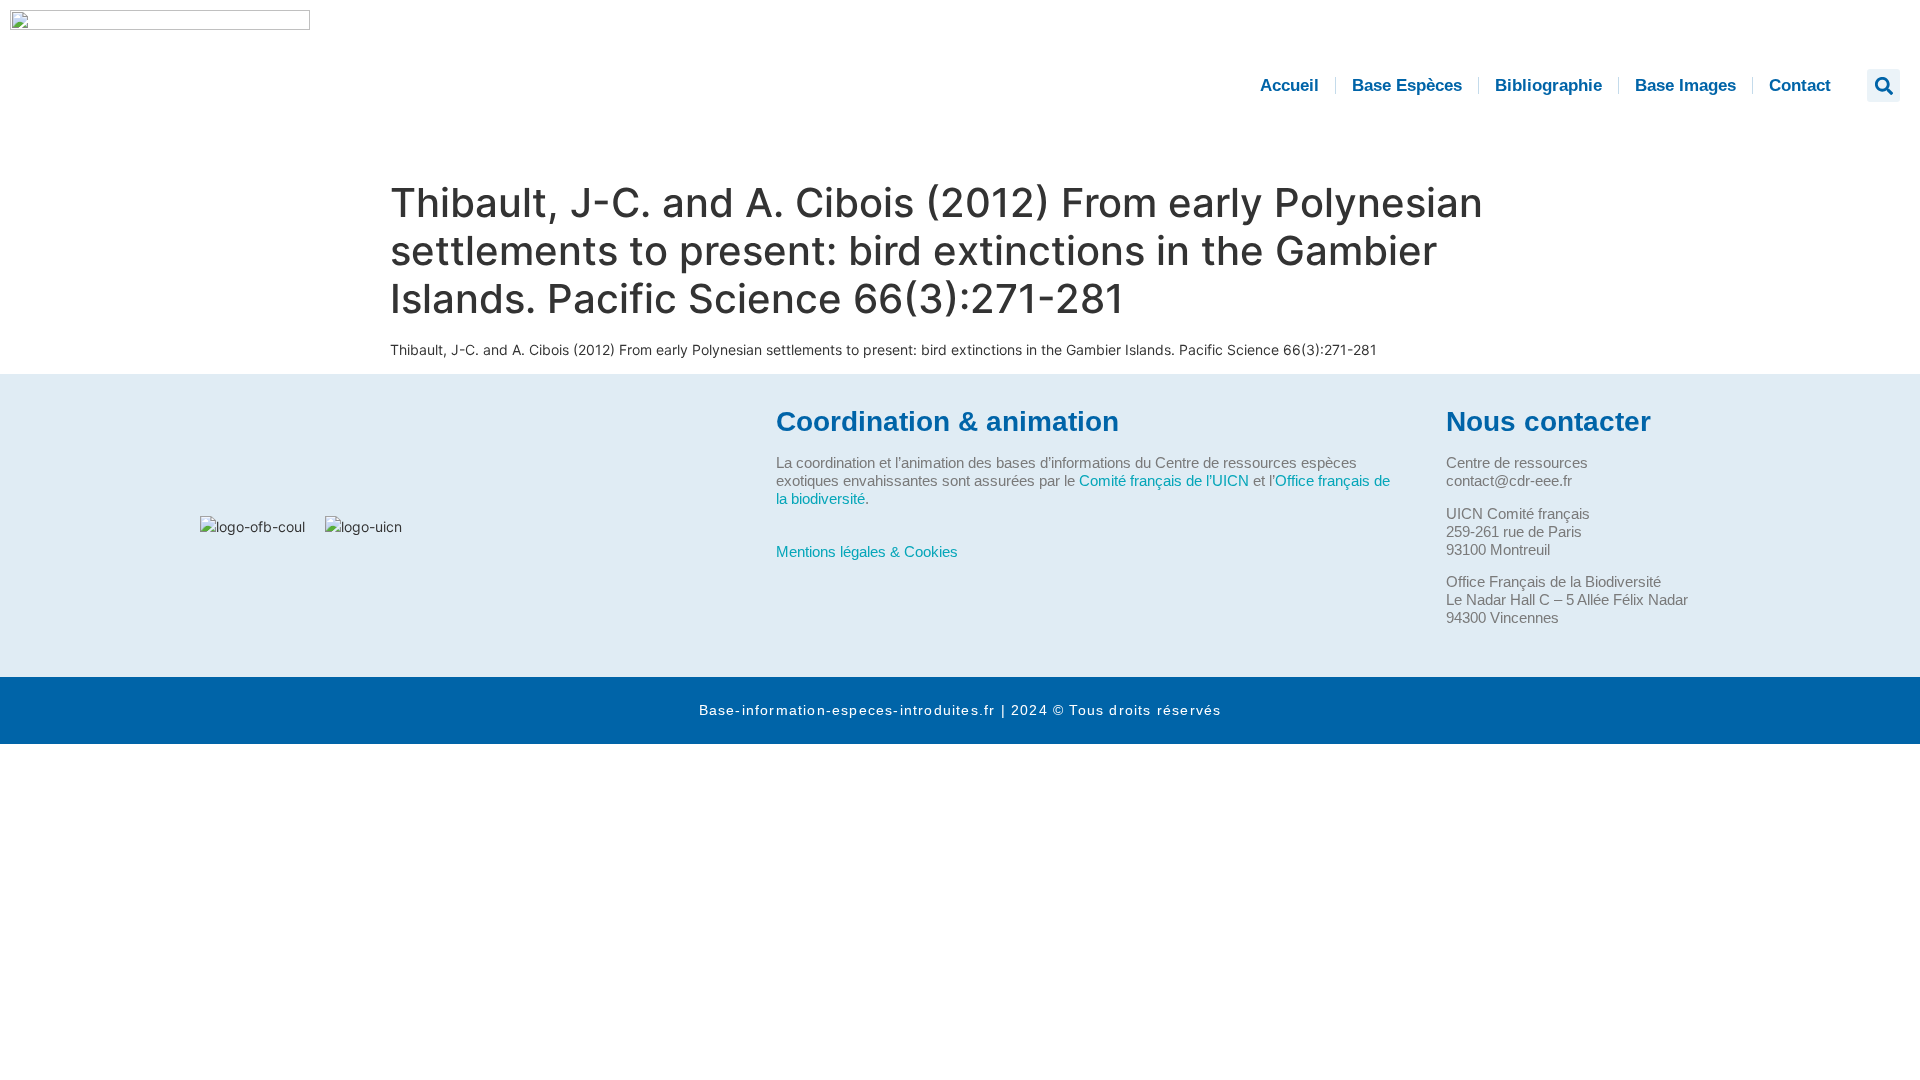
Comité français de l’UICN (1164, 480)
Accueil (1289, 85)
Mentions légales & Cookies (867, 551)
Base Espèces (1407, 85)
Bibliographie (1548, 85)
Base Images (1685, 85)
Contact (1800, 85)
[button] (1883, 85)
